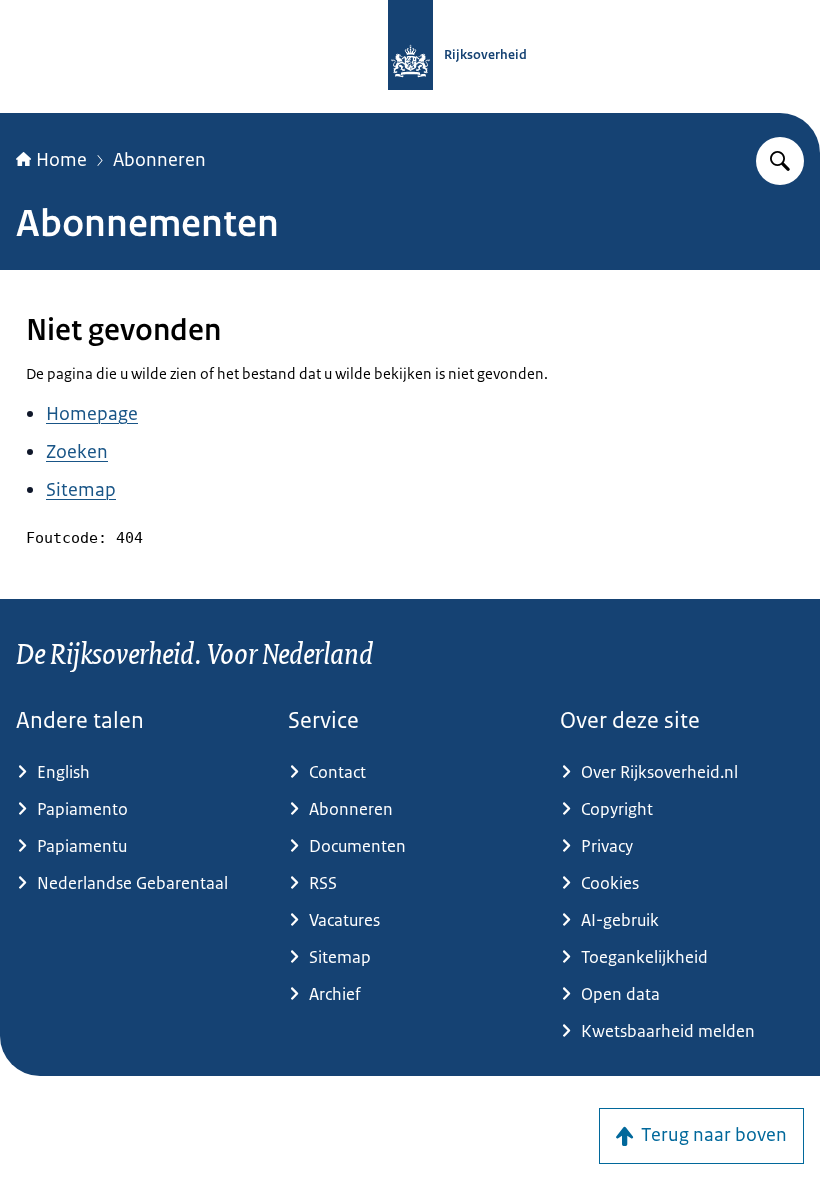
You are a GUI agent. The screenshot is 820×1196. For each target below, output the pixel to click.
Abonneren (159, 160)
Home (61, 160)
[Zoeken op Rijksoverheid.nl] (780, 161)
